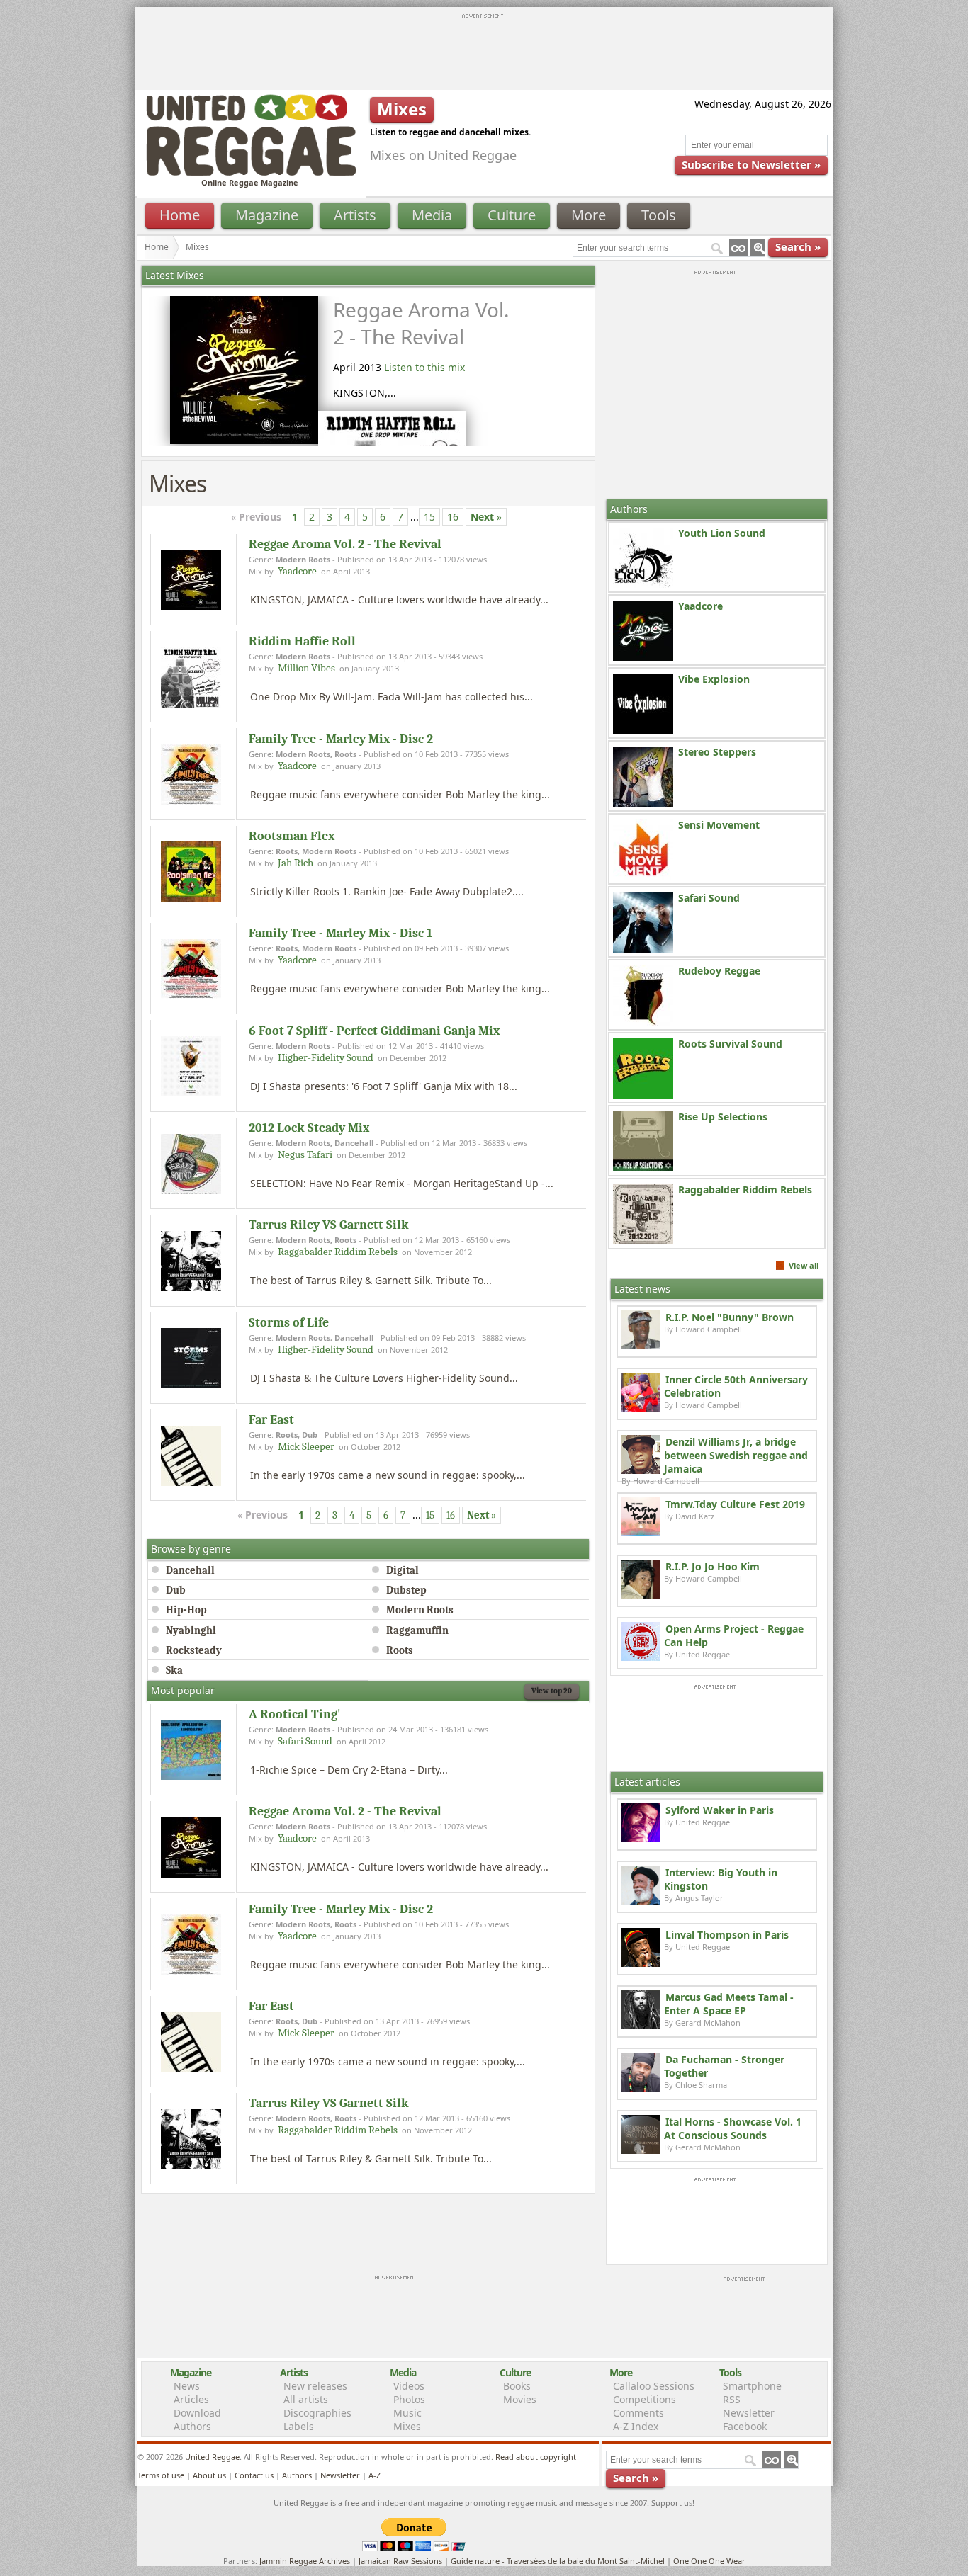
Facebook (745, 2426)
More (589, 215)
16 (453, 517)
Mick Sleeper (306, 1446)
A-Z (375, 2475)
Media (432, 215)
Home (180, 215)
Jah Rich (296, 863)
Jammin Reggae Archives (305, 2561)
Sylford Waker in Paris (720, 1810)
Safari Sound (305, 1741)
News (187, 2386)
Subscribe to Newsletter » (751, 164)
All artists (306, 2399)
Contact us (254, 2475)
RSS (732, 2399)
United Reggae (212, 2457)
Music (407, 2413)
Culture (512, 215)
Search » (798, 246)
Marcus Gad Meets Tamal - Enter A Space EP (729, 2004)
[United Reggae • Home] (251, 173)
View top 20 (552, 1691)
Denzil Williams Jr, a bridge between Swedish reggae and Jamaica (736, 1455)
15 (429, 517)
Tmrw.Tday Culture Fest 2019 (735, 1504)
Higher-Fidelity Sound (326, 1057)
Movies (520, 2399)
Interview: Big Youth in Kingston (721, 1879)
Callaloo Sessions (654, 2386)
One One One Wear (709, 2561)
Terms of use (161, 2475)
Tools (659, 215)
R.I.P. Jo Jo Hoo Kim (713, 1566)
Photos (409, 2399)
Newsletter (749, 2413)
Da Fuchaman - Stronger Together (724, 2066)
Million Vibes (306, 668)
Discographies (317, 2413)
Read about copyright (536, 2457)
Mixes (407, 2426)
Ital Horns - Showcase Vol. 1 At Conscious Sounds (733, 2128)
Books (517, 2386)
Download (197, 2413)
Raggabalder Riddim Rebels (338, 1252)
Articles (191, 2399)
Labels (299, 2426)
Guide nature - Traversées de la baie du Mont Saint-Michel (558, 2561)
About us (209, 2475)
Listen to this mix (424, 367)
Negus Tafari (305, 1154)
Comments (638, 2413)
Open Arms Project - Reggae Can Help (734, 1635)
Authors (192, 2426)
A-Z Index (636, 2426)
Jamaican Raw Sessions (400, 2561)
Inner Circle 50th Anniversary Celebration (736, 1386)
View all (804, 1265)
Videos (409, 2386)
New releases (315, 2386)
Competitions (645, 2399)
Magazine (267, 215)
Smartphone (752, 2386)
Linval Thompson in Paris (727, 1935)
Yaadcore (297, 571)
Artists (355, 215)
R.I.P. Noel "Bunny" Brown (730, 1317)
